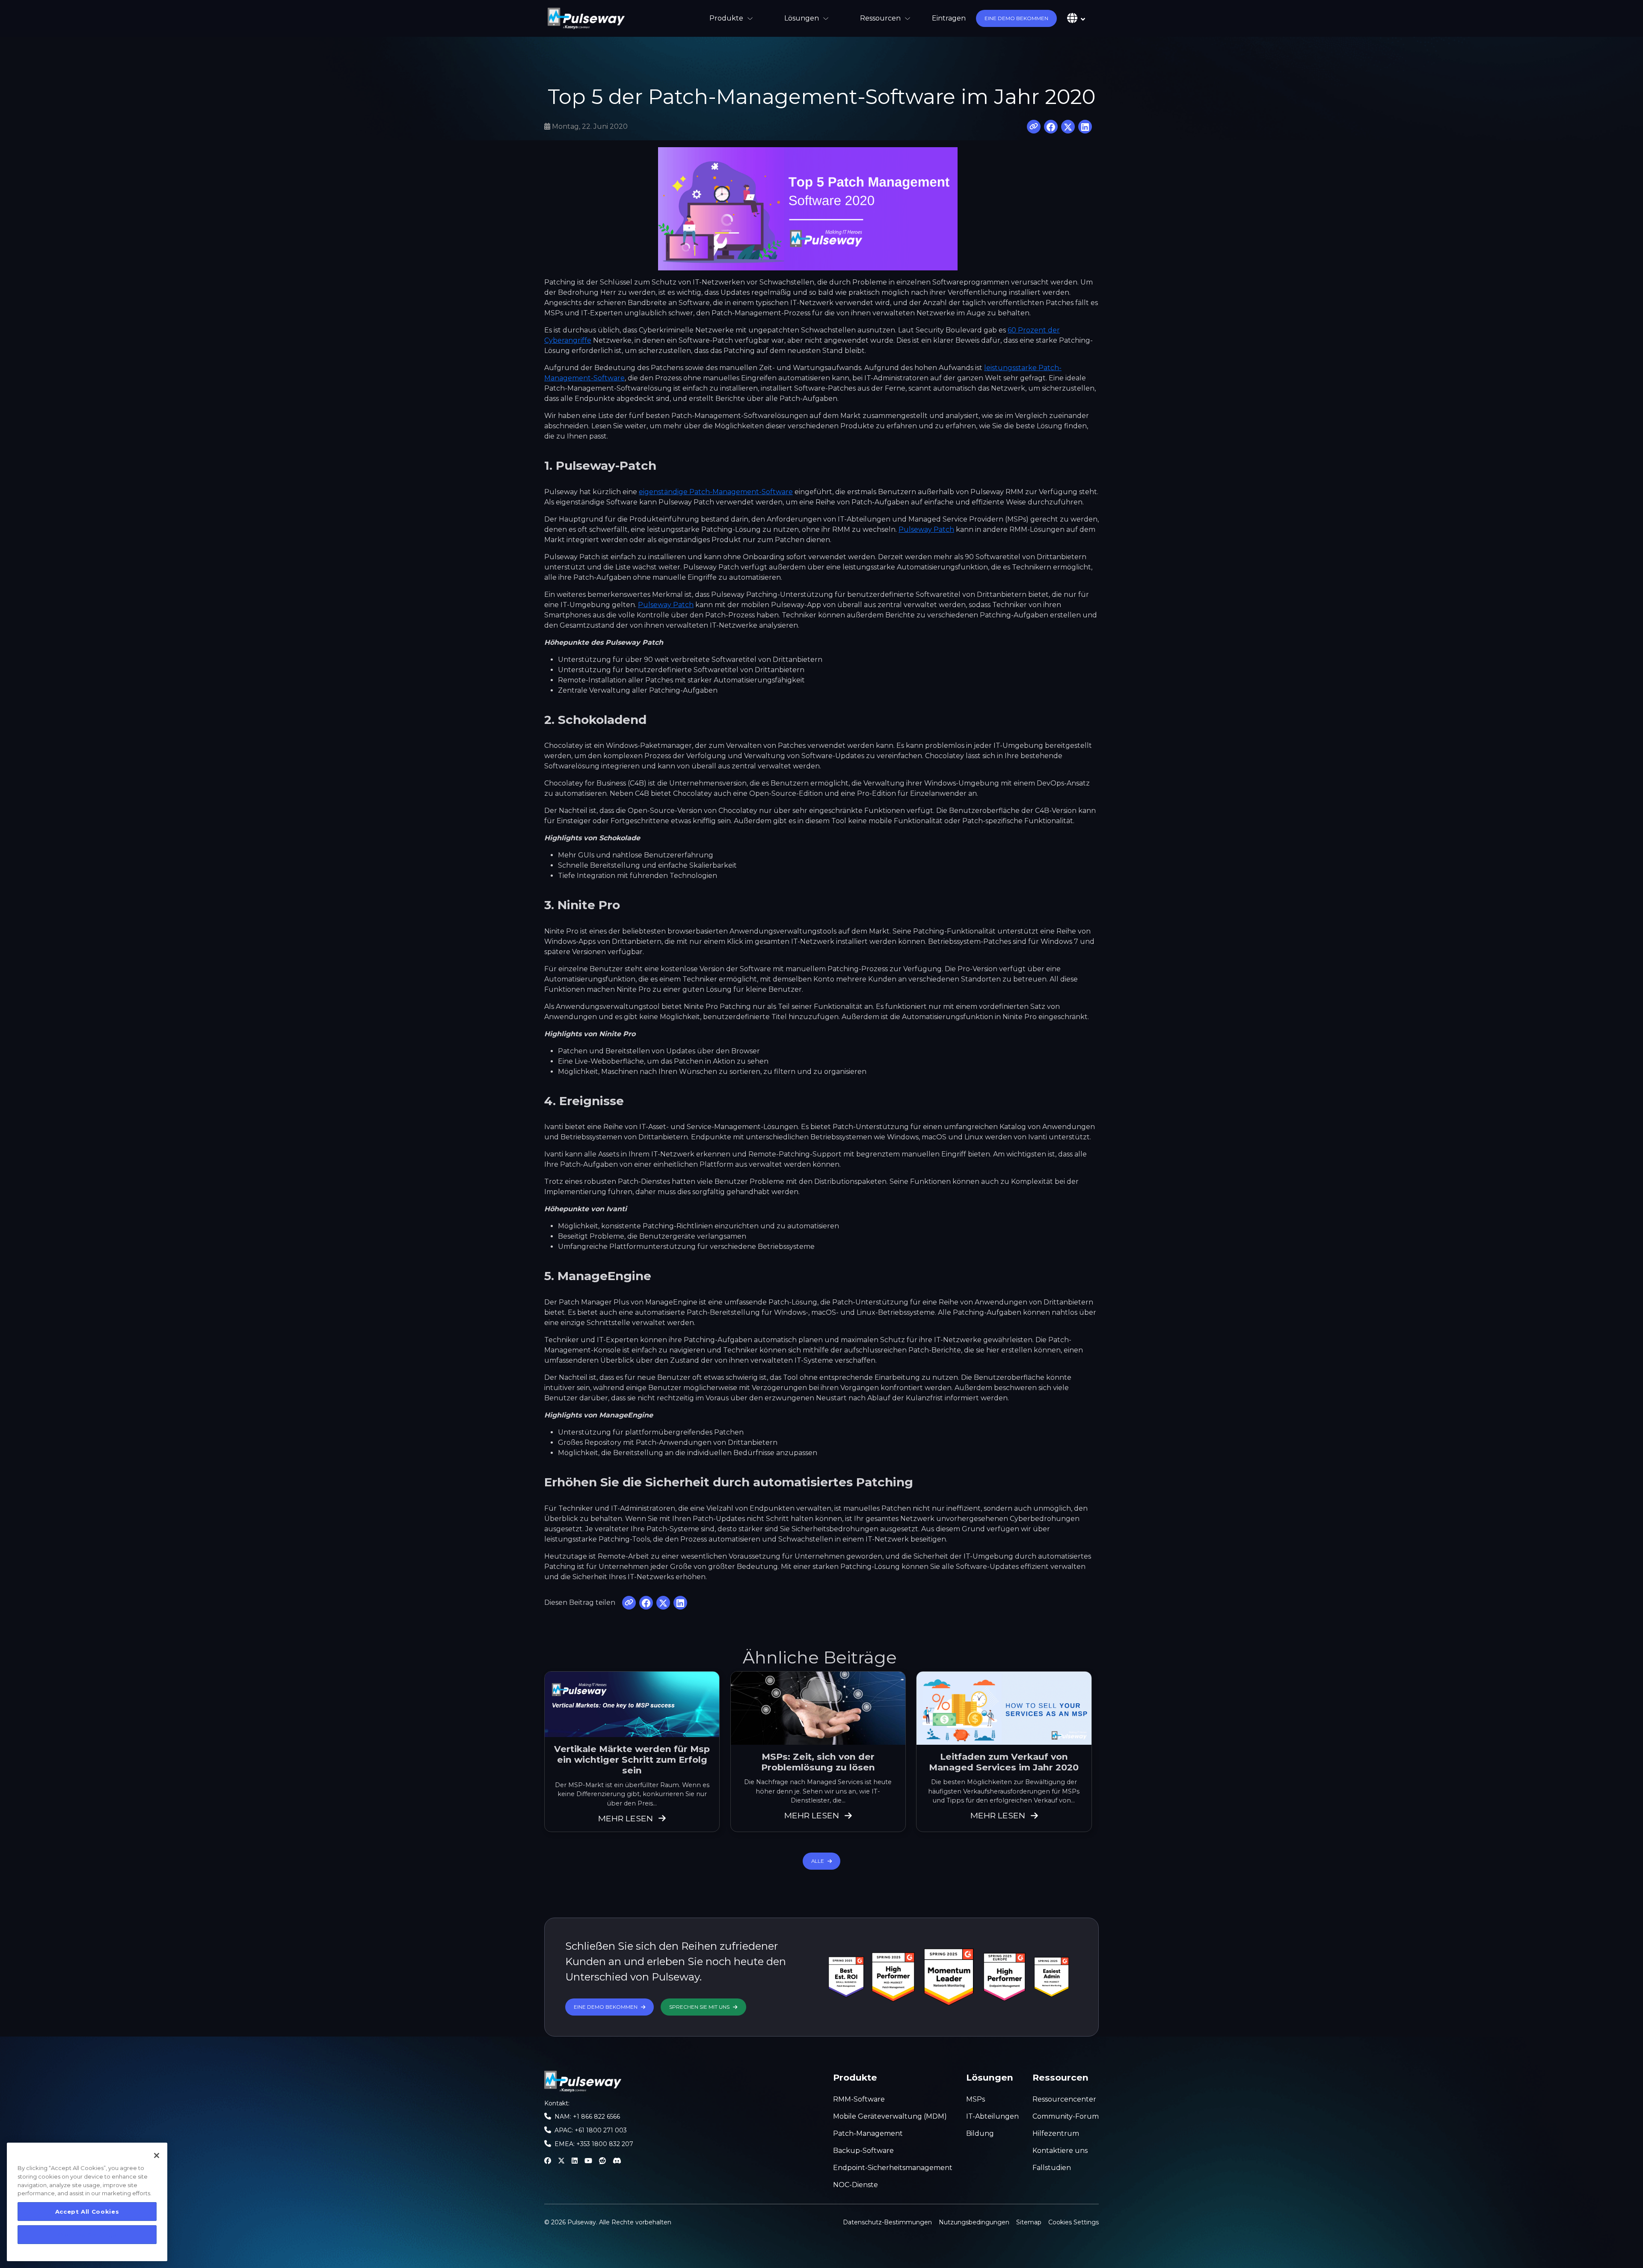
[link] (586, 18)
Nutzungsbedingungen (974, 2222)
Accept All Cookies (87, 2212)
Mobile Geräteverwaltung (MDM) (890, 2116)
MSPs (976, 2099)
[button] (1016, 18)
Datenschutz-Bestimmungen (887, 2222)
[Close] (157, 2155)
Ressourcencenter (1064, 2099)
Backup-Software (863, 2151)
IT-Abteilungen (992, 2116)
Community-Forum (1066, 2116)
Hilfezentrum (1056, 2133)
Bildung (980, 2133)
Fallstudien (1052, 2168)
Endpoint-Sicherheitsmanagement (893, 2168)
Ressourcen (880, 18)
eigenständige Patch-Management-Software (716, 492)
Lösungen (802, 18)
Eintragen (949, 18)
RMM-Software (859, 2099)
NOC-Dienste (856, 2185)
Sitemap (1029, 2222)
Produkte (726, 18)
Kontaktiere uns (1060, 2151)
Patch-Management (868, 2133)
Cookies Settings (1074, 2222)
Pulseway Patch (926, 529)
